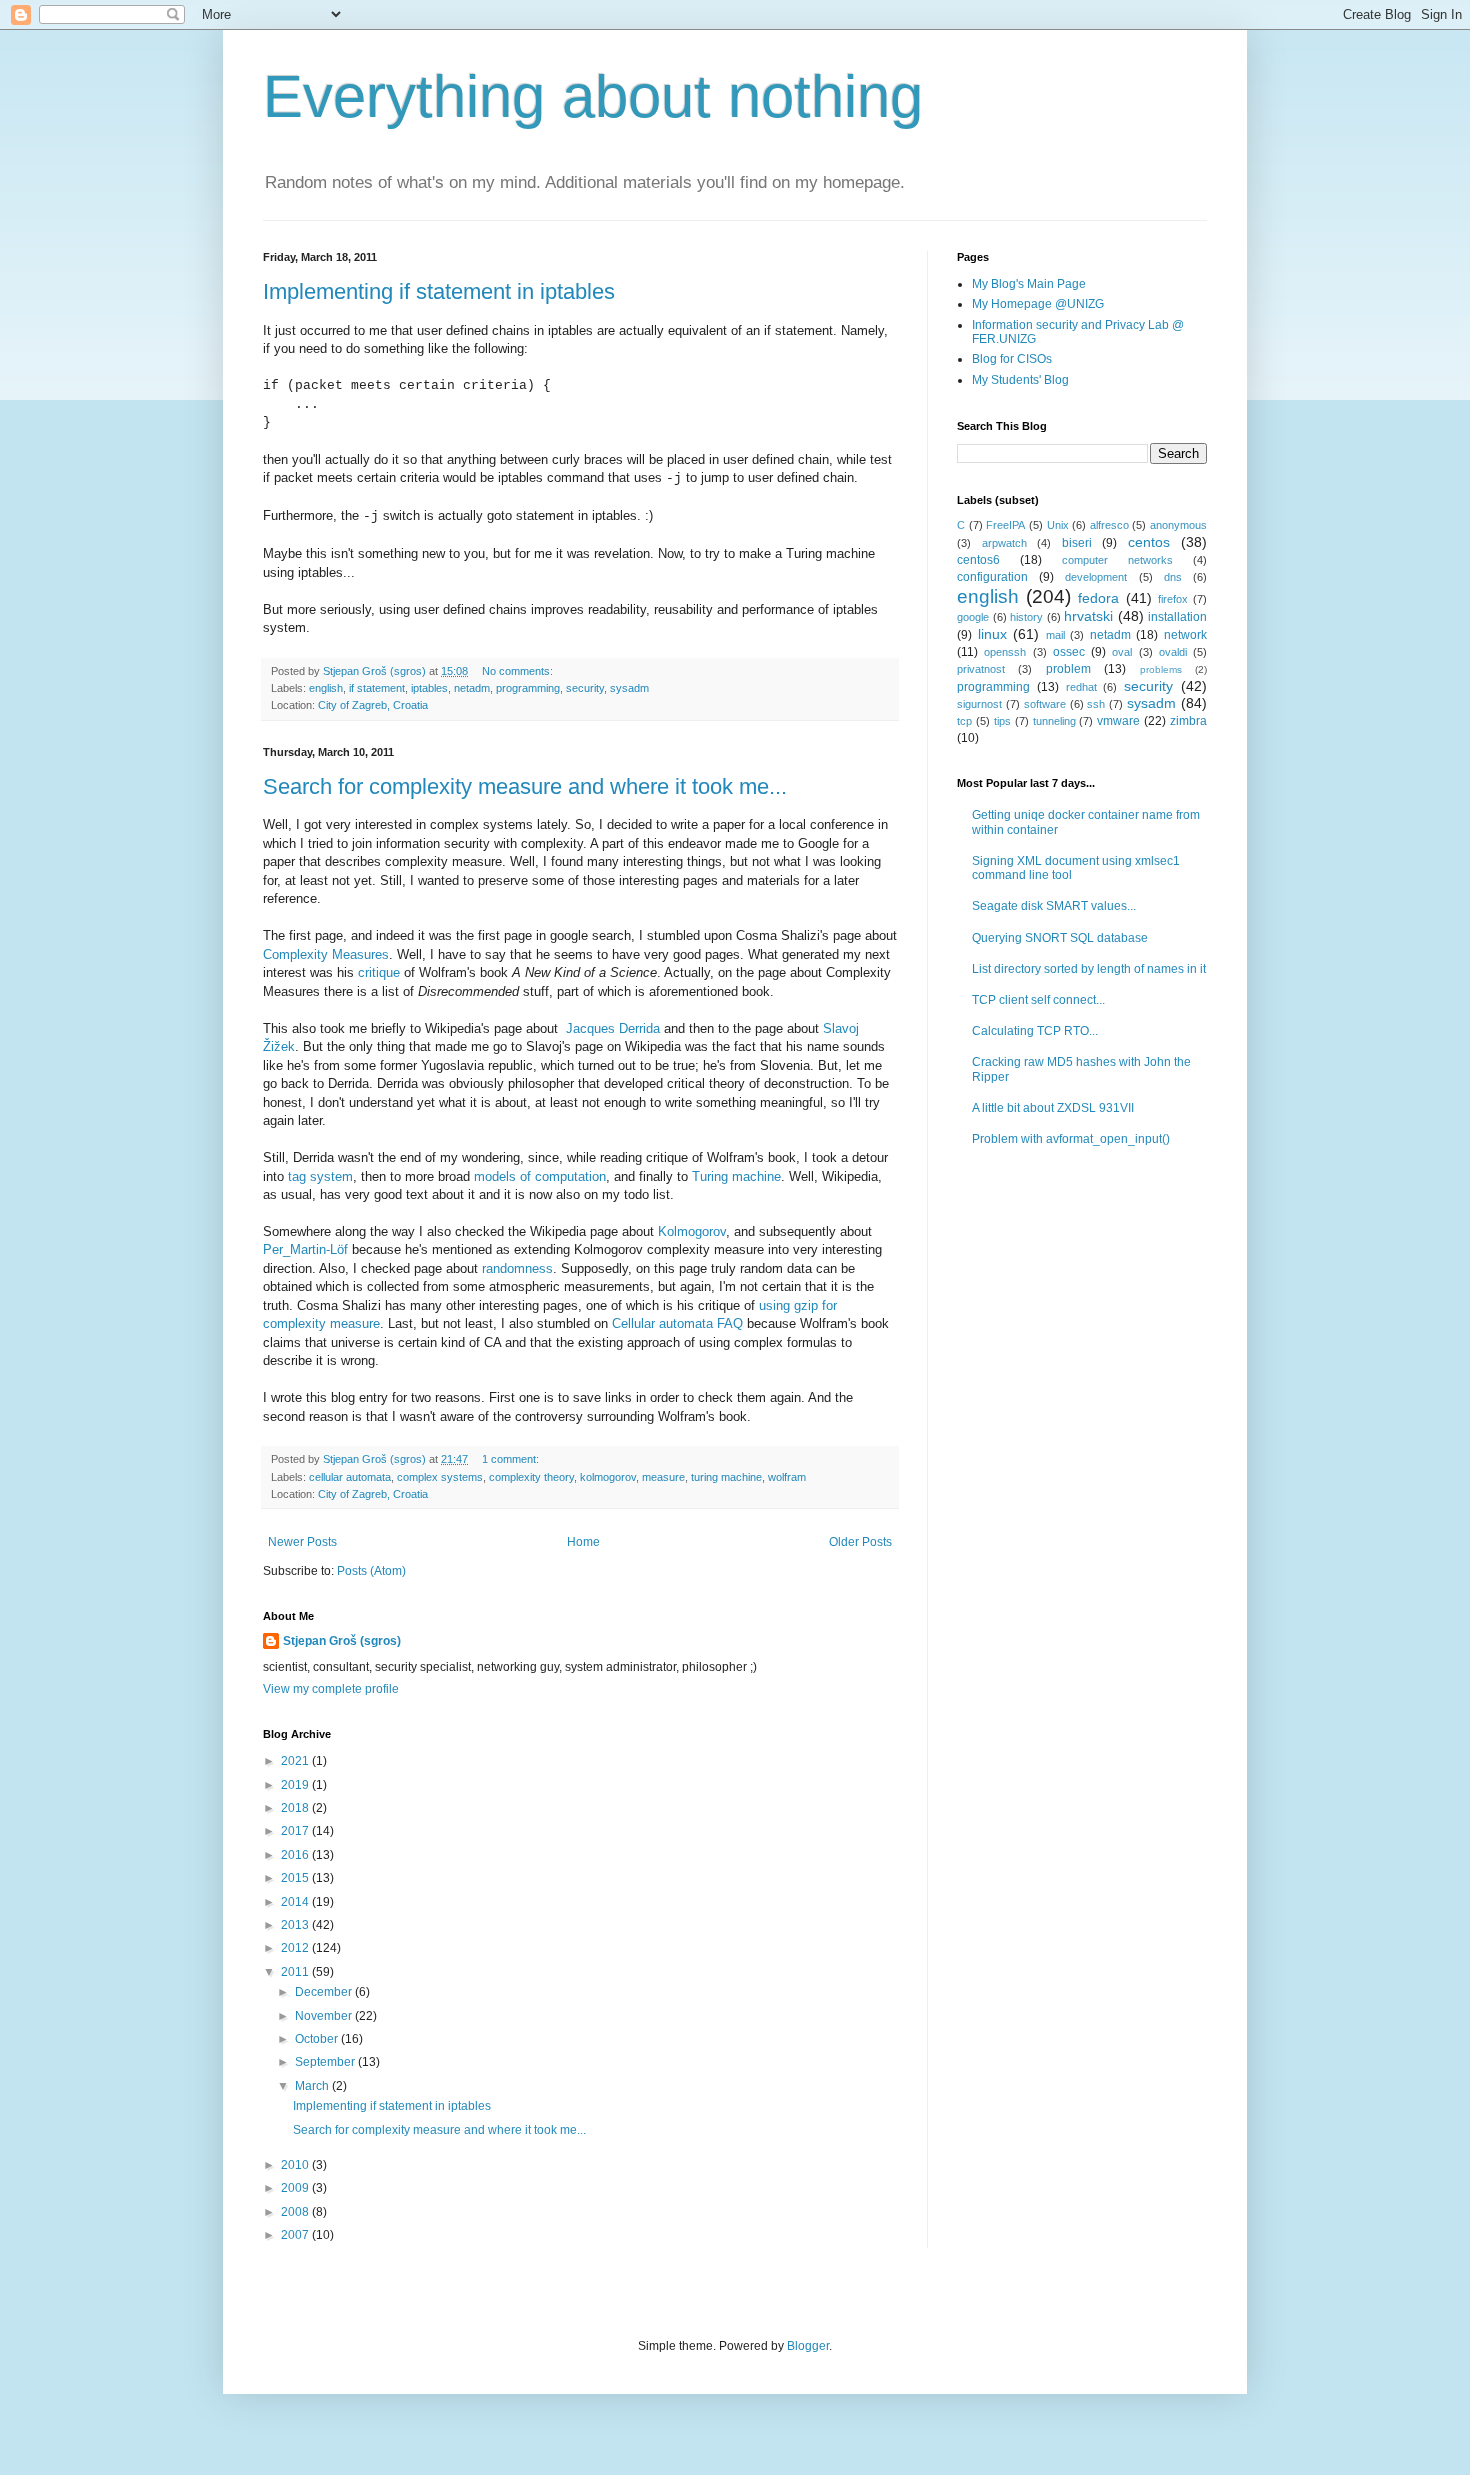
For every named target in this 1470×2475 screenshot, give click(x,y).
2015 (296, 1878)
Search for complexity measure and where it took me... (525, 786)
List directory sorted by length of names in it (1089, 969)
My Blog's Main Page (1029, 284)
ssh (1096, 704)
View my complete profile (331, 1689)
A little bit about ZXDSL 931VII (1053, 1108)
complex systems (440, 1477)
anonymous (1178, 525)
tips (1002, 721)
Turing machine (736, 1176)
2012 (296, 1948)
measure (663, 1477)
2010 (296, 2165)
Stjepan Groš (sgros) (342, 1641)
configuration (992, 577)
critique (379, 972)
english (326, 688)
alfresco (1109, 525)
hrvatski (1088, 616)
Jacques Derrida (613, 1028)
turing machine (726, 1477)
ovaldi (1173, 652)
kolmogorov (608, 1477)
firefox (1173, 599)
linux (992, 634)
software (1045, 704)
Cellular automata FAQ (677, 1323)
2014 (296, 1902)
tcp (964, 721)
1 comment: (510, 1459)
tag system (320, 1176)
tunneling (1054, 721)
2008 (296, 2212)
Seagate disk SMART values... (1054, 906)
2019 (296, 1785)
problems (1161, 669)
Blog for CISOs (1012, 359)
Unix (1058, 525)
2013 (296, 1925)
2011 (296, 1972)
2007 (296, 2235)
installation (1177, 617)
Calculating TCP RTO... (1035, 1031)
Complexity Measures (326, 954)
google (973, 617)
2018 (296, 1808)
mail (1055, 635)
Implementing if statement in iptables (439, 291)
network (1185, 635)
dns (1173, 577)
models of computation (540, 1176)
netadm (472, 688)
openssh (1005, 652)
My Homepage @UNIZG (1038, 304)
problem (1068, 669)
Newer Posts (302, 1542)
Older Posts (860, 1542)
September (326, 2062)
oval (1122, 652)
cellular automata (350, 1477)
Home (583, 1542)
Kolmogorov (692, 1231)
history (1026, 617)
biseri (1077, 543)
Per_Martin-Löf (305, 1249)
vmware (1118, 721)
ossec (1069, 652)
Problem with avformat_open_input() (1071, 1139)
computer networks (1117, 560)
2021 (296, 1761)
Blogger (808, 2346)
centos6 (978, 560)
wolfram (787, 1477)
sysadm (629, 688)
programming (528, 688)
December (325, 1992)
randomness (517, 1268)
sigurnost (979, 704)
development (1096, 577)
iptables (429, 688)
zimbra (1188, 721)
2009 (296, 2188)
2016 (296, 1855)
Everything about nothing (593, 96)
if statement (377, 688)
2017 (296, 1831)
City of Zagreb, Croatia (373, 705)
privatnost (981, 669)
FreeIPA (1005, 525)
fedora (1098, 598)
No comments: (517, 671)
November (325, 2016)
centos (1149, 542)
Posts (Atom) (371, 1571)
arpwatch (1004, 543)
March (313, 2086)
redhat (1081, 687)
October (318, 2039)
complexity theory (531, 1477)
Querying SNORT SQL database (1060, 938)
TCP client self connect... (1038, 1000)
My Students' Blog (1020, 380)
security (585, 688)
